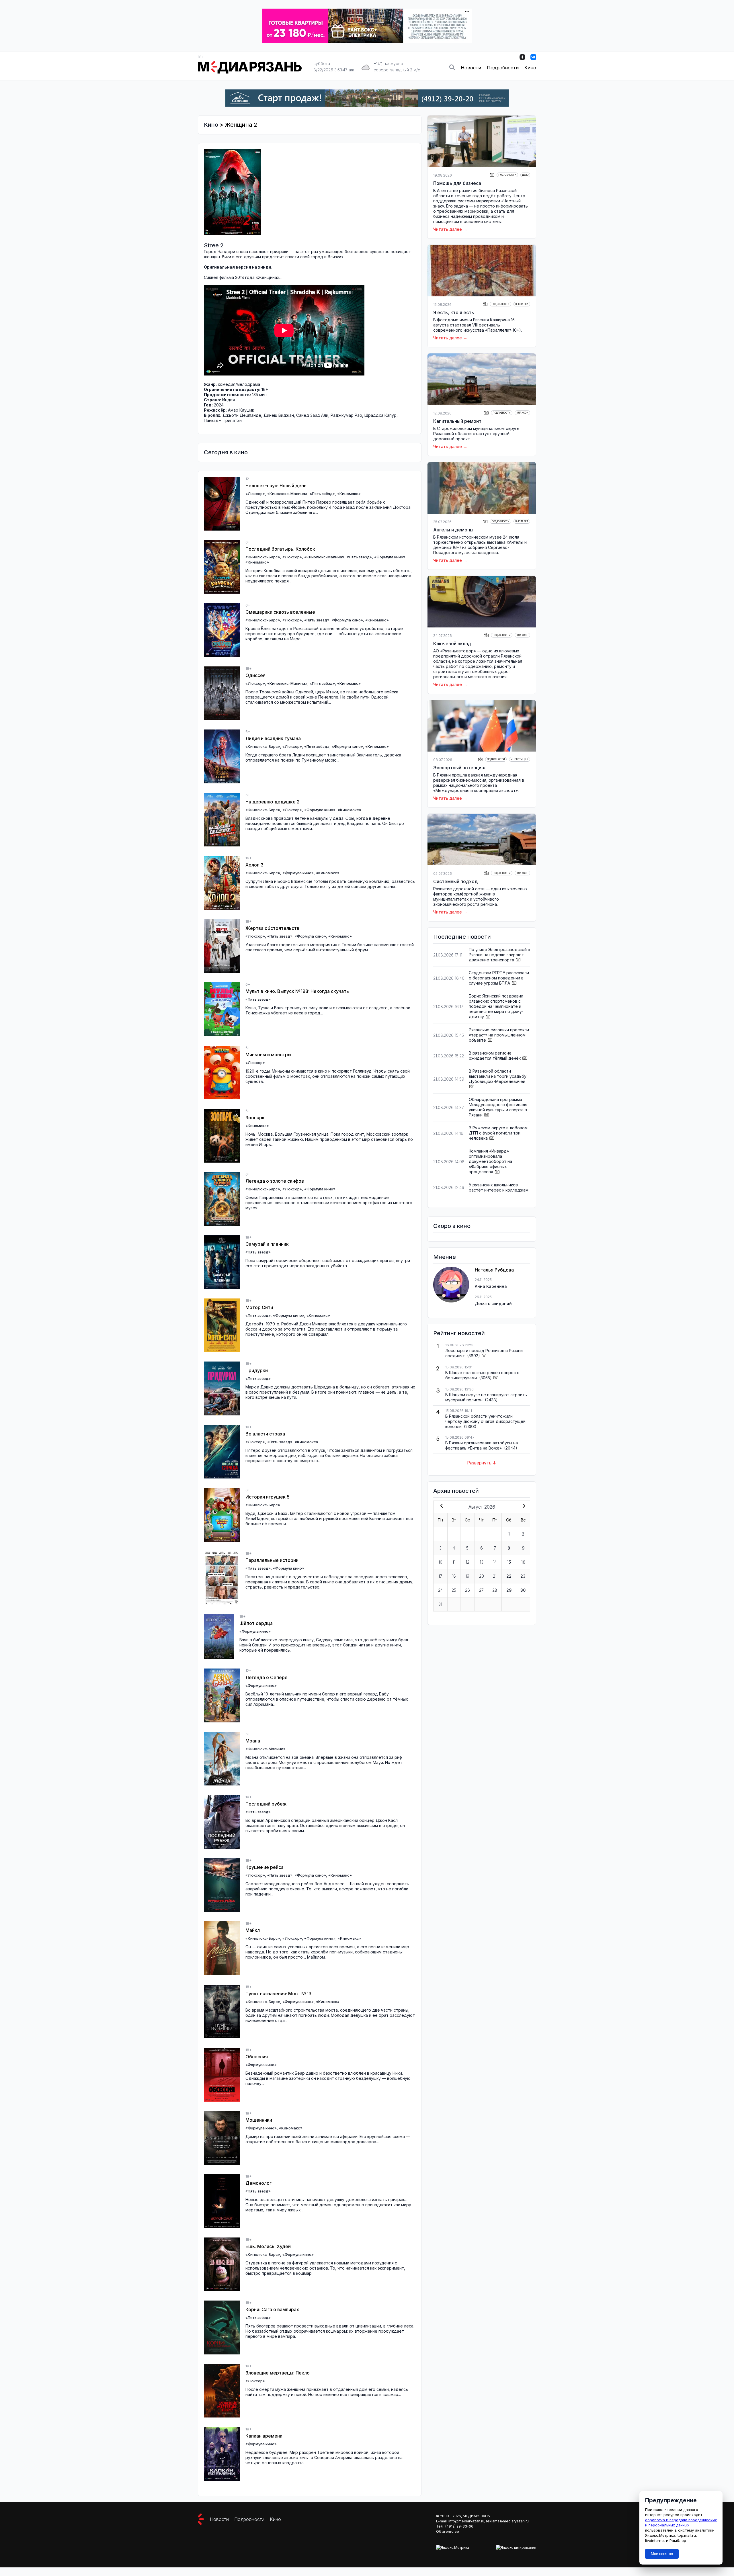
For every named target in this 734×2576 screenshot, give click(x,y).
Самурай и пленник (267, 1244)
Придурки (257, 1370)
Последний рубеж (266, 1804)
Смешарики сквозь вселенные (280, 612)
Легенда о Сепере (267, 1677)
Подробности (503, 68)
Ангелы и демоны (453, 530)
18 (454, 1576)
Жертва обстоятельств (272, 928)
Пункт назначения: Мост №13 (278, 1994)
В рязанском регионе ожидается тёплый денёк (495, 1056)
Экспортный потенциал (460, 768)
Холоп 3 (254, 865)
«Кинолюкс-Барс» (263, 557)
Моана (253, 1741)
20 (482, 1576)
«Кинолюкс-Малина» (287, 494)
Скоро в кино (452, 1226)
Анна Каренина (491, 1286)
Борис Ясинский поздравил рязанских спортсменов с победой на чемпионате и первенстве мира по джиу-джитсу (496, 1006)
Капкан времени (264, 2436)
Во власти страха (265, 1434)
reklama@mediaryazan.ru (507, 2521)
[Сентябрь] (523, 1506)
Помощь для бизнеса (457, 183)
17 (440, 1576)
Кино (530, 68)
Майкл (253, 1930)
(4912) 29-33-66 (459, 2526)
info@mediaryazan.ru (466, 2521)
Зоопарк (255, 1118)
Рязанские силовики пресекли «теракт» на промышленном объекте (499, 1035)
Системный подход (455, 881)
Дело (525, 175)
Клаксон (522, 413)
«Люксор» (255, 494)
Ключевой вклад (452, 643)
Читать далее (448, 229)
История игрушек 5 (268, 1497)
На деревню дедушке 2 (273, 802)
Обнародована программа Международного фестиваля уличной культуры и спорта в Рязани (498, 1107)
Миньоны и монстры (268, 1055)
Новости (471, 68)
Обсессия (257, 2057)
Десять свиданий (493, 1303)
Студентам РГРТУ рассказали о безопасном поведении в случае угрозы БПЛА (499, 978)
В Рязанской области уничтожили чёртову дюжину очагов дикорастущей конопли (485, 1421)
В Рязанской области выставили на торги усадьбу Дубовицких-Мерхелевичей (498, 1076)
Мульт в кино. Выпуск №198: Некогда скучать (297, 991)
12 (467, 1562)
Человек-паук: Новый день (276, 486)
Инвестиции (520, 759)
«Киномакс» (349, 494)
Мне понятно (662, 2554)
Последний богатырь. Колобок (280, 549)
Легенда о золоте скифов (275, 1181)
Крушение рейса (264, 1867)
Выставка (522, 304)
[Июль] (440, 1506)
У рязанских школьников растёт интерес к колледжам (499, 1187)
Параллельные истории (272, 1560)
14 (495, 1562)
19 (467, 1576)
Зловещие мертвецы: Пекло (278, 2373)
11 (454, 1562)
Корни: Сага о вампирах (272, 2309)
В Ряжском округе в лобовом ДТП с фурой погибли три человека (498, 1133)
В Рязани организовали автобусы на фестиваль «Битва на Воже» (482, 1445)
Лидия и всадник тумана (273, 738)
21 (495, 1576)
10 (440, 1562)
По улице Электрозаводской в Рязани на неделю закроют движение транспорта (499, 955)
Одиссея (255, 675)
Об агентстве (448, 2531)
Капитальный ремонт (457, 421)
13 (482, 1562)
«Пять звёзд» (322, 494)
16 (523, 1562)
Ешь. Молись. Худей (268, 2246)
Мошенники (259, 2120)
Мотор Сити (259, 1307)
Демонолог (258, 2183)
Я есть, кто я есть (454, 312)
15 (509, 1562)
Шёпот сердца (256, 1623)
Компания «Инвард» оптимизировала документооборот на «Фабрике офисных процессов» (490, 1161)
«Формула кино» (390, 557)
